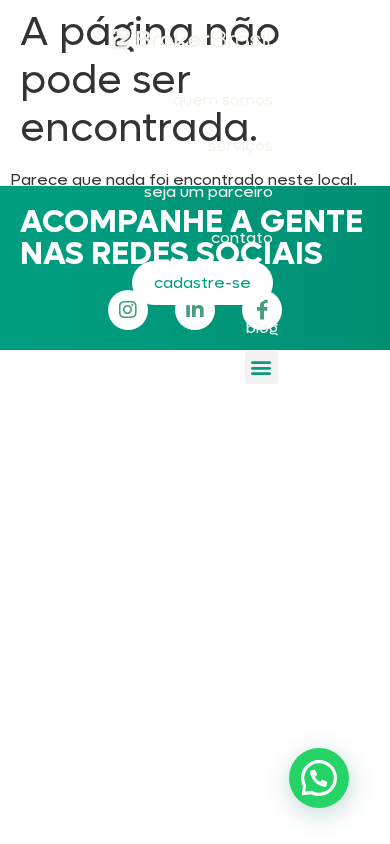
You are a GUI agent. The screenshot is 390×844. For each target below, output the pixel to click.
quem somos (223, 99)
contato (242, 237)
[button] (261, 367)
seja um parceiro (208, 191)
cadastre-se (202, 282)
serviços (240, 145)
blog (262, 327)
